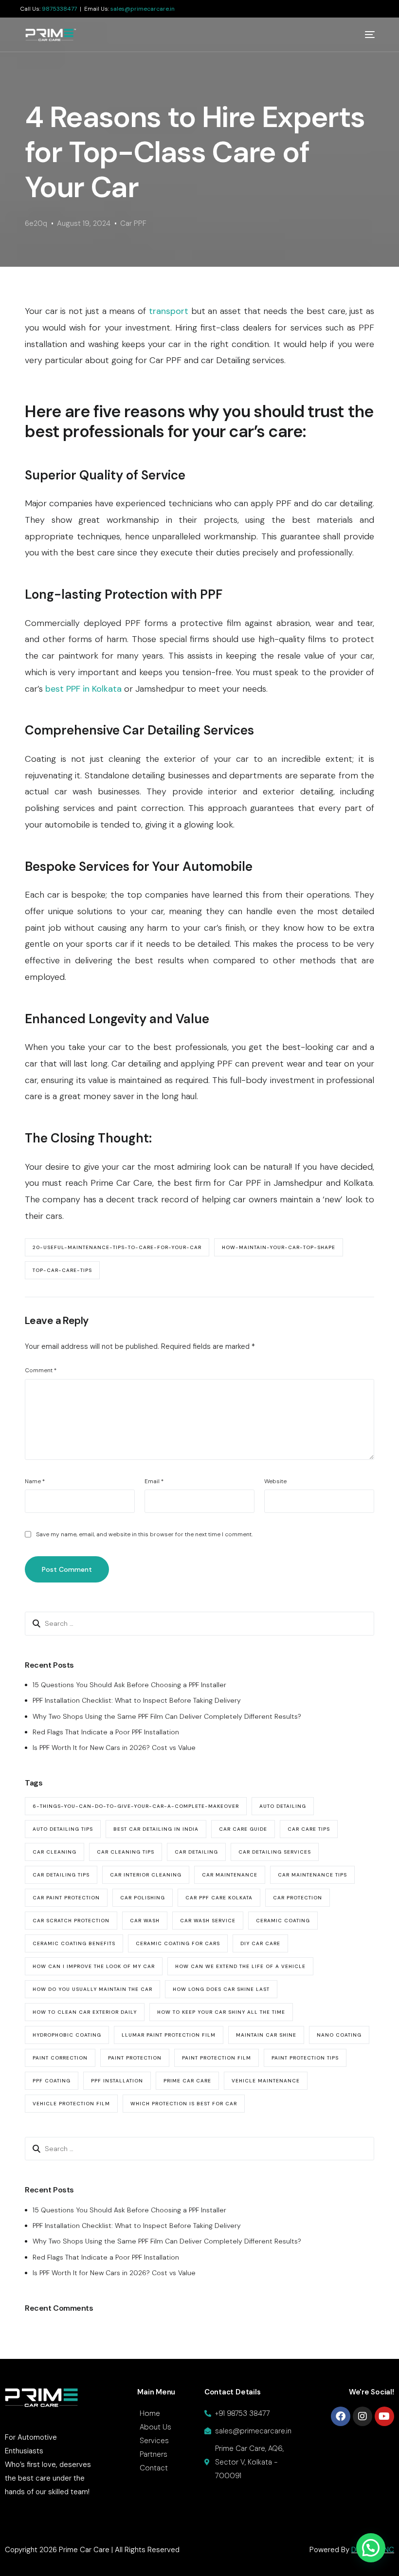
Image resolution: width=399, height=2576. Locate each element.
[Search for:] (199, 1623)
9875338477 (59, 9)
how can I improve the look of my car (94, 1966)
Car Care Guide (243, 1829)
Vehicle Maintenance (266, 2081)
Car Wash (145, 1921)
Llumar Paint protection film (169, 2035)
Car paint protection (66, 1898)
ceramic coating (283, 1921)
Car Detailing (196, 1852)
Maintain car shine (266, 2035)
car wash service (208, 1921)
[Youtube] (384, 2416)
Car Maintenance (230, 1875)
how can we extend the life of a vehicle (240, 1966)
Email (154, 1481)
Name (35, 1481)
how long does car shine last (221, 1989)
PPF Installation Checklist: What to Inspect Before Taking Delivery (137, 1700)
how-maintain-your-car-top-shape (279, 1247)
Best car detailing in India (156, 1829)
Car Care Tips (309, 1829)
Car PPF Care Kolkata (219, 1898)
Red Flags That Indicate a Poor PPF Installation (106, 1732)
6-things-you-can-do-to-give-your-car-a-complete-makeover (136, 1806)
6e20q (36, 223)
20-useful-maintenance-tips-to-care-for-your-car (117, 1247)
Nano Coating (339, 2035)
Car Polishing (143, 1898)
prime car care (187, 2081)
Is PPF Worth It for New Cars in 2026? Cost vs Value (114, 1748)
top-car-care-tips (62, 1270)
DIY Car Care (260, 1943)
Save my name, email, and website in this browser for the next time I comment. (144, 1534)
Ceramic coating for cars (178, 1943)
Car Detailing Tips (61, 1875)
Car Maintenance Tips (312, 1875)
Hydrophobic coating (67, 2035)
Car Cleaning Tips (126, 1852)
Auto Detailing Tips (63, 1829)
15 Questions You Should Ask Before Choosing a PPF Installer (129, 1685)
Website (275, 1481)
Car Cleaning (54, 1852)
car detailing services (275, 1852)
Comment (41, 1370)
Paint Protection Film (217, 2058)
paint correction (60, 2058)
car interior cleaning (146, 1875)
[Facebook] (341, 2416)
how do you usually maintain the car (92, 1989)
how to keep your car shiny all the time (221, 2012)
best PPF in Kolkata (83, 689)
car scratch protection (71, 1921)
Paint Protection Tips (305, 2058)
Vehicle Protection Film (71, 2104)
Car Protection (298, 1898)
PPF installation (117, 2081)
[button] (371, 2548)
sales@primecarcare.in (143, 9)
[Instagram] (363, 2416)
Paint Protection (135, 2058)
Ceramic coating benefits (74, 1943)
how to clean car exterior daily (85, 2012)
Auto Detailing (283, 1806)
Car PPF (133, 223)
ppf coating (52, 2081)
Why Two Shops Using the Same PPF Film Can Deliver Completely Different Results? (167, 1716)
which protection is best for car (184, 2104)
